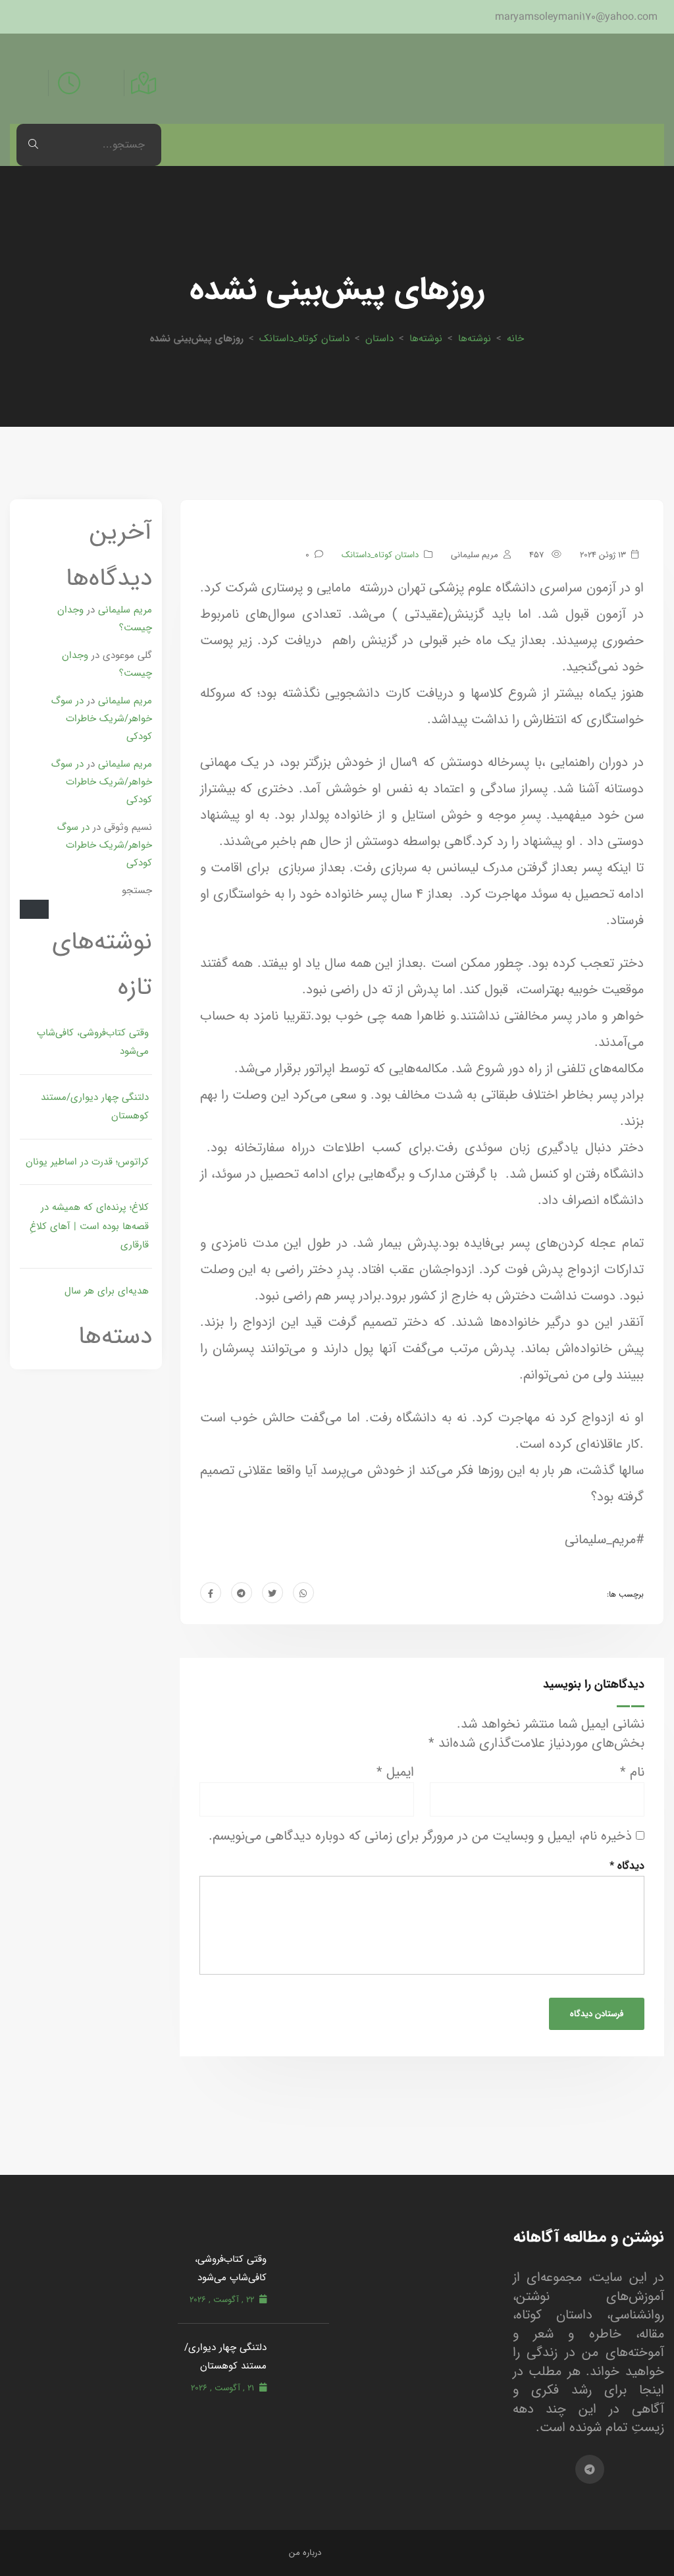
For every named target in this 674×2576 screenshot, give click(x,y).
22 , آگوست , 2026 (222, 2300)
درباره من (305, 2553)
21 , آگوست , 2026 (222, 2388)
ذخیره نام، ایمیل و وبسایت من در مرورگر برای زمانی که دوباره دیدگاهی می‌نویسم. (420, 1837)
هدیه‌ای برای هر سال (107, 1291)
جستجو (137, 890)
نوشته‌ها (475, 338)
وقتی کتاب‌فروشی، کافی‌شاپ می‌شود (93, 1042)
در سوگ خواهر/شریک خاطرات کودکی (102, 718)
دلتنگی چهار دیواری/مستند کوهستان (95, 1107)
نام (632, 1773)
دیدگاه (627, 1866)
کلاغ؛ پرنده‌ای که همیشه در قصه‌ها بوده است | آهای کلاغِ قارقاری (89, 1226)
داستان (379, 338)
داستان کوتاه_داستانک (304, 338)
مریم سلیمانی (125, 610)
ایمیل (395, 1773)
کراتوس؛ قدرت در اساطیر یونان (87, 1162)
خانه (515, 338)
